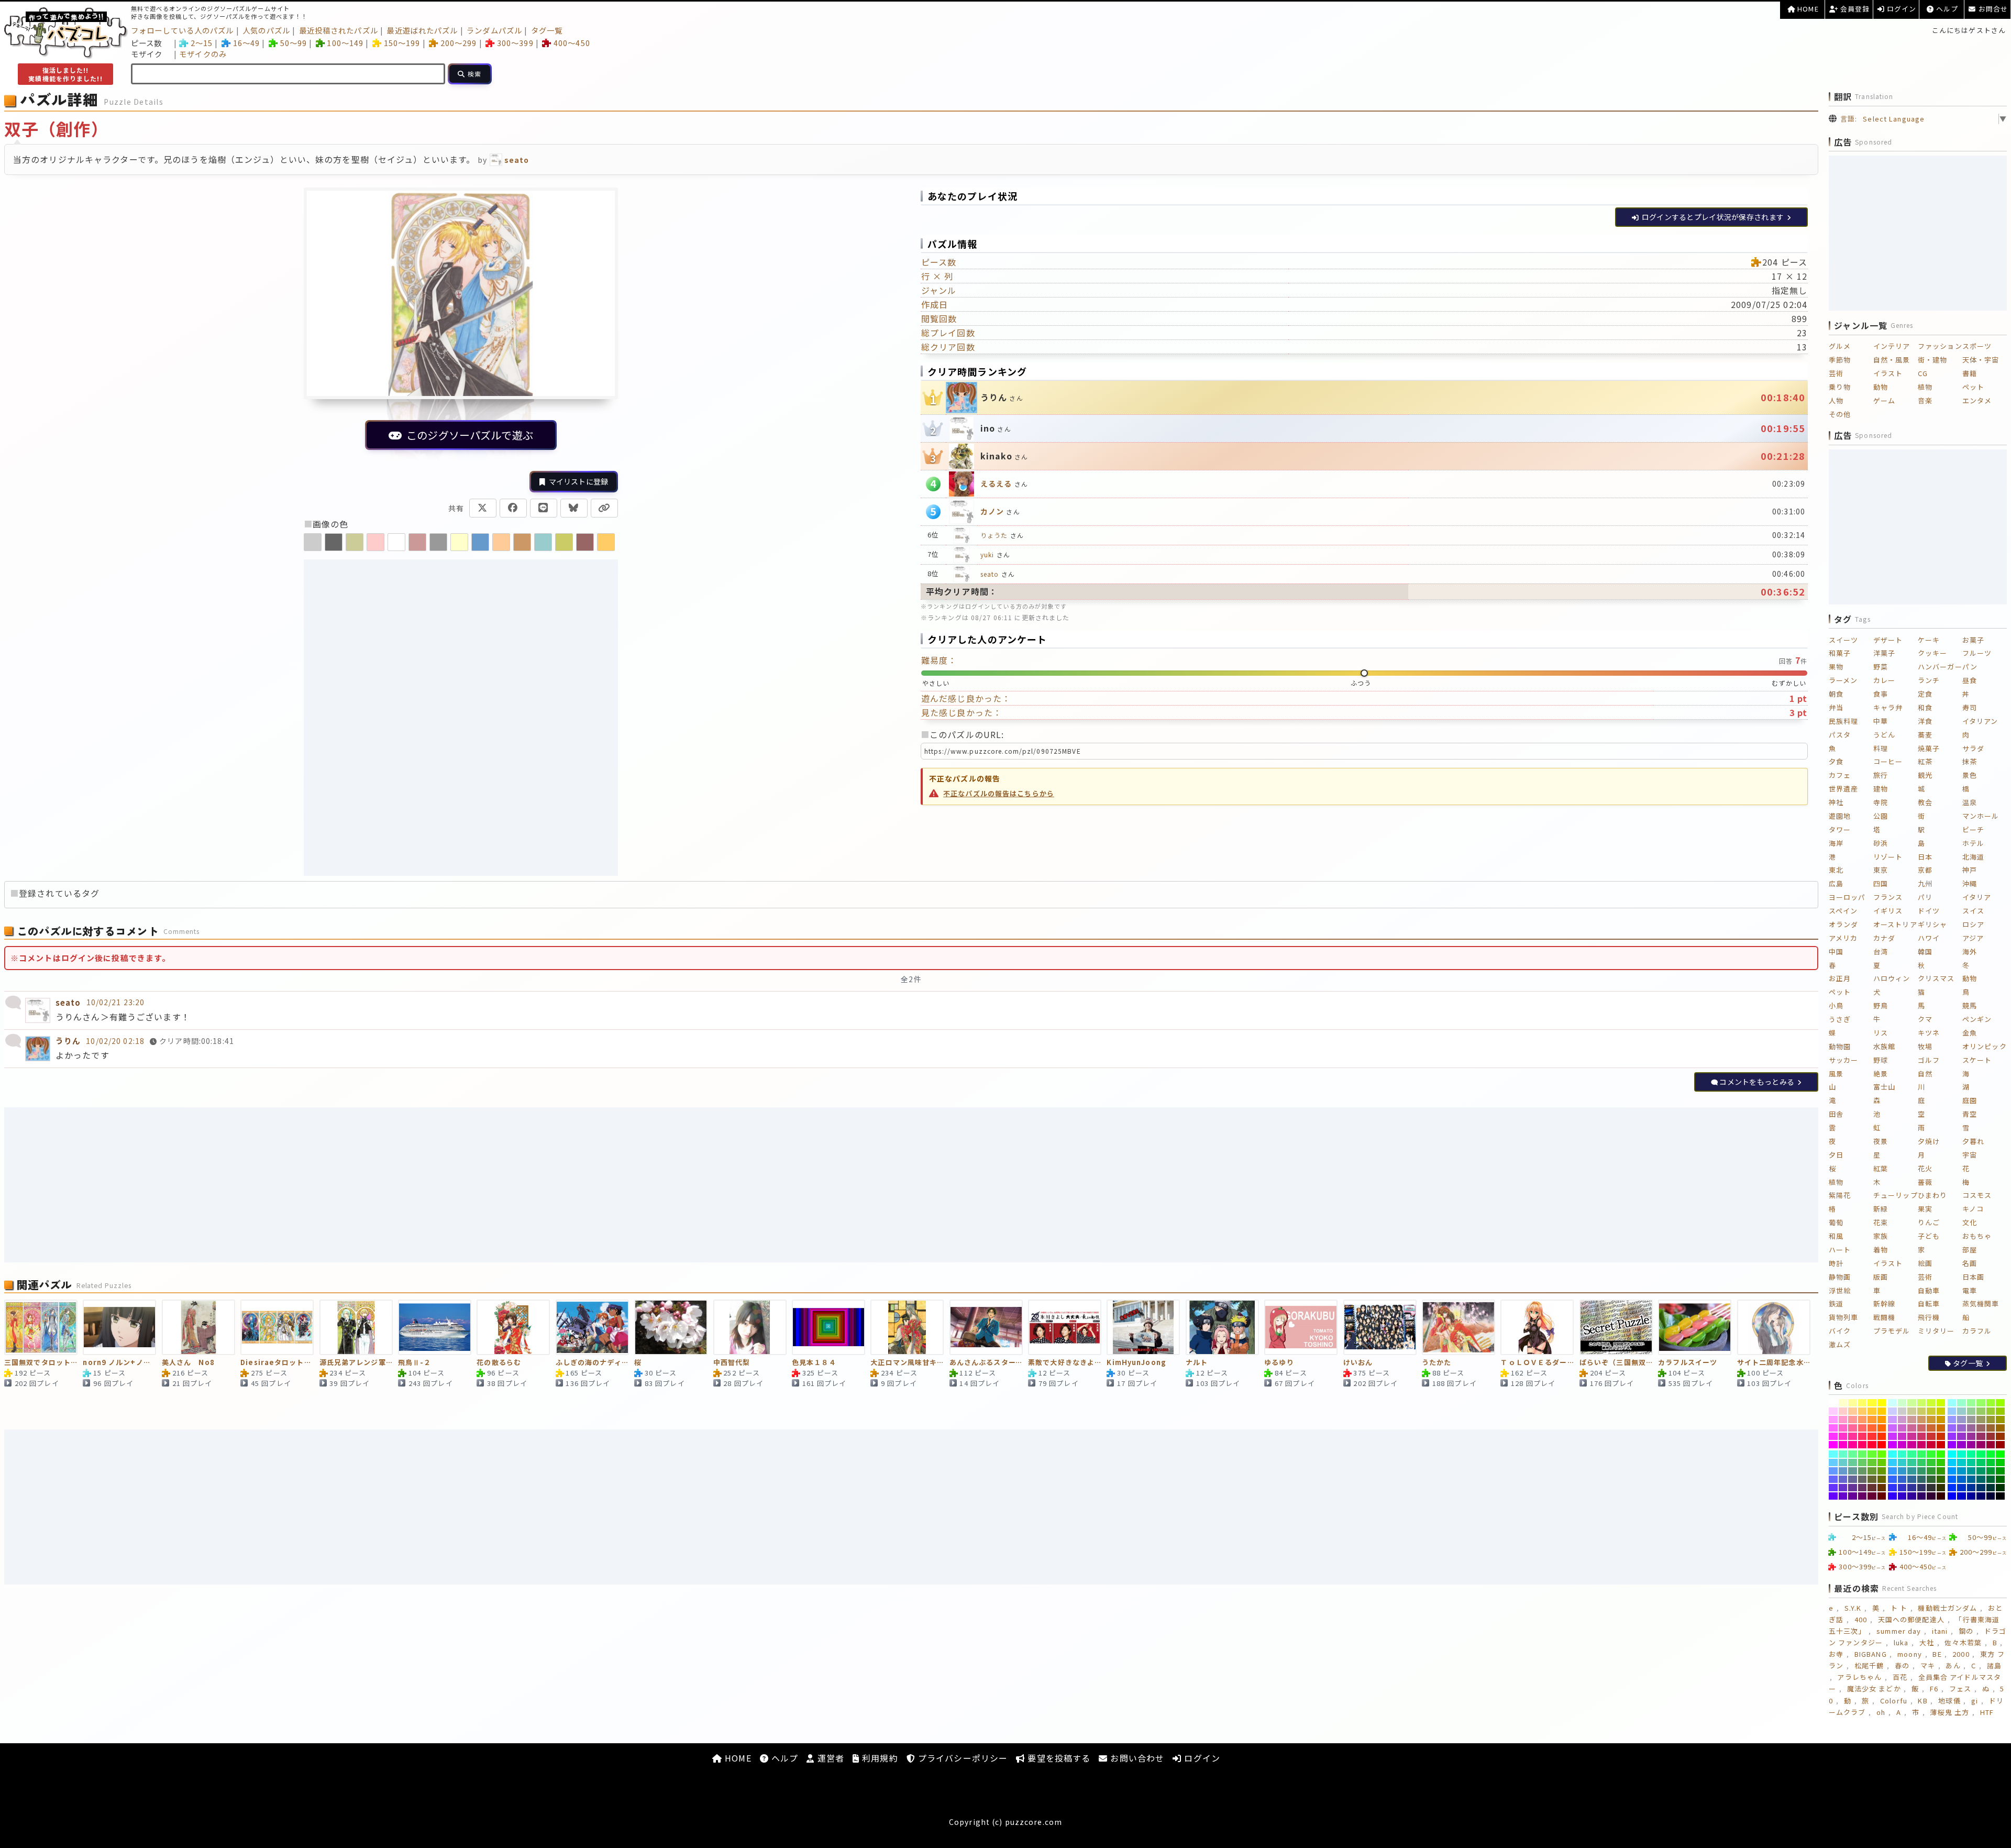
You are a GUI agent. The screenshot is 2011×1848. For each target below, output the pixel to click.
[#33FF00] (1941, 1454)
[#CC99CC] (1902, 1420)
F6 (1934, 1688)
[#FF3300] (1882, 1436)
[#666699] (1853, 1479)
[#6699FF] (1833, 1471)
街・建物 (1932, 360)
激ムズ (1840, 1344)
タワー (1840, 829)
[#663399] (1853, 1488)
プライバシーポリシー (962, 1758)
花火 (1925, 1168)
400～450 (572, 43)
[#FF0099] (1853, 1445)
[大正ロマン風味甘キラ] (907, 1327)
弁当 (1836, 707)
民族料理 (1843, 721)
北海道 (1973, 857)
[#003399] (1971, 1488)
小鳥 (1836, 1005)
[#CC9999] (1912, 1420)
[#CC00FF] (1892, 1445)
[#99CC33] (1991, 1411)
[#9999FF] (1952, 1420)
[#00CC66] (1981, 1462)
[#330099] (1912, 1496)
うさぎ (1840, 1019)
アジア (1973, 938)
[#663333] (1872, 1488)
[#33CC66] (1922, 1462)
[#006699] (1971, 1479)
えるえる (996, 483)
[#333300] (1941, 1488)
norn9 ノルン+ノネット (119, 1363)
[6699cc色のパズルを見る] (480, 542)
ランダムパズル (494, 30)
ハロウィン (1892, 978)
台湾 (1881, 951)
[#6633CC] (1843, 1488)
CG (1923, 373)
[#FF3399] (1853, 1436)
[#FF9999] (1853, 1420)
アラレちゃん (1859, 1677)
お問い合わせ (1136, 1758)
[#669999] (1853, 1471)
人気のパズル (266, 30)
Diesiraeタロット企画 (277, 1363)
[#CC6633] (1931, 1428)
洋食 (1925, 721)
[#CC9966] (1922, 1420)
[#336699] (1912, 1479)
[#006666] (1981, 1479)
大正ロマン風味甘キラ (907, 1363)
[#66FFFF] (1833, 1454)
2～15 (202, 43)
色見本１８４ (814, 1363)
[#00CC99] (1971, 1462)
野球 (1881, 1060)
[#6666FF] (1833, 1479)
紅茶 (1925, 761)
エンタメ (1977, 400)
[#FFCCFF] (1833, 1411)
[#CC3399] (1912, 1436)
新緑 (1881, 1209)
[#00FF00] (2000, 1454)
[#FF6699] (1853, 1428)
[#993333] (1991, 1436)
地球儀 (1949, 1701)
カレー (1884, 680)
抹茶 (1970, 761)
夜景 (1881, 1141)
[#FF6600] (1882, 1428)
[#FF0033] (1872, 1445)
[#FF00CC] (1843, 1445)
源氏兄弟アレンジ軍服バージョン (356, 1363)
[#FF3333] (1872, 1436)
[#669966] (1863, 1471)
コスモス (1977, 1195)
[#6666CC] (1843, 1479)
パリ (1925, 897)
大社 (1927, 1642)
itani (1940, 1631)
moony (1910, 1654)
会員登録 (1854, 9)
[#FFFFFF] (1833, 1403)
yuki (987, 554)
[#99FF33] (1991, 1403)
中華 (1881, 721)
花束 (1881, 1222)
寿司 (1970, 707)
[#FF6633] (1872, 1428)
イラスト (1888, 373)
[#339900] (1941, 1471)
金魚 (1970, 1033)
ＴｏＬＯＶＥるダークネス (1537, 1363)
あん (1953, 1665)
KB (1922, 1701)
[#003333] (1991, 1488)
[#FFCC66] (1863, 1411)
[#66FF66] (1863, 1454)
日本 (1925, 857)
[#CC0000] (1941, 1445)
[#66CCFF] (1833, 1462)
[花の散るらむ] (513, 1327)
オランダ (1843, 924)
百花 (1900, 1677)
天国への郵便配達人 (1911, 1619)
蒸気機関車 (1981, 1303)
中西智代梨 (732, 1363)
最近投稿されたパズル (339, 30)
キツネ (1929, 1033)
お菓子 (1973, 640)
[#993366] (1981, 1436)
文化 (1970, 1222)
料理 (1881, 748)
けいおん (1358, 1363)
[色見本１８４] (828, 1327)
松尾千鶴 (1869, 1665)
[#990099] (1971, 1445)
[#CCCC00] (1941, 1411)
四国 (1881, 883)
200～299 (458, 43)
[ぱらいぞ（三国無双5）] (1616, 1327)
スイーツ (1843, 640)
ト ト (1899, 1608)
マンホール (1981, 816)
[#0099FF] (1952, 1471)
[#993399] (1971, 1436)
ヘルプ (1946, 9)
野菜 (1881, 667)
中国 (1836, 951)
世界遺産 (1843, 789)
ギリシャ (1932, 924)
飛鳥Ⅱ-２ (415, 1363)
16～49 (246, 43)
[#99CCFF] (1952, 1411)
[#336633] (1931, 1479)
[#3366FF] (1892, 1479)
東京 (1881, 870)
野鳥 (1881, 1005)
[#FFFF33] (1872, 1403)
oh (1881, 1712)
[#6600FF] (1833, 1496)
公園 (1881, 816)
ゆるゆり (1279, 1363)
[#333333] (1931, 1488)
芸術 (1836, 373)
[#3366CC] (1902, 1479)
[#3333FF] (1892, 1488)
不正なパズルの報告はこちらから (999, 793)
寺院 (1881, 802)
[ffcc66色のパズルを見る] (606, 542)
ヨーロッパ (1847, 897)
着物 (1881, 1250)
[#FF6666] (1863, 1428)
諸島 (1994, 1665)
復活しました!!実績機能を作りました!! (65, 74)
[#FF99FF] (1833, 1420)
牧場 (1925, 1046)
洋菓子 (1884, 653)
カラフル (1977, 1331)
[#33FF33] (1931, 1454)
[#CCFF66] (1922, 1403)
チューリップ (1896, 1195)
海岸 (1836, 843)
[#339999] (1912, 1471)
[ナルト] (1222, 1327)
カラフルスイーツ (1688, 1363)
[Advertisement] (461, 638)
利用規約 (879, 1758)
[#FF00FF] (1833, 1445)
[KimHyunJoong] (1143, 1327)
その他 (1840, 414)
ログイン (1901, 9)
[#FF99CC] (1843, 1420)
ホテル (1973, 843)
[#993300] (2000, 1436)
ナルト (1197, 1363)
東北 (1836, 870)
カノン (992, 511)
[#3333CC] (1902, 1488)
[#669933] (1872, 1471)
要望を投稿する (1058, 1758)
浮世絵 (1840, 1290)
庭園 (1970, 1100)
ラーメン (1843, 680)
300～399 (515, 43)
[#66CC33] (1872, 1462)
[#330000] (1941, 1496)
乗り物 (1840, 387)
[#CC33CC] (1902, 1436)
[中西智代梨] (750, 1327)
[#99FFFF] (1952, 1403)
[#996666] (1981, 1428)
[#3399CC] (1902, 1471)
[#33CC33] (1931, 1462)
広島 (1836, 883)
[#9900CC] (1962, 1445)
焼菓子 (1929, 748)
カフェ (1840, 775)
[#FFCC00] (1882, 1411)
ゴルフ (1929, 1060)
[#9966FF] (1952, 1428)
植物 (1925, 387)
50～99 (294, 43)
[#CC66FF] (1892, 1428)
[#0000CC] (1962, 1496)
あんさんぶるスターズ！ (986, 1363)
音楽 (1925, 400)
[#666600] (1882, 1479)
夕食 (1836, 761)
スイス (1973, 911)
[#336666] (1922, 1479)
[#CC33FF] (1892, 1436)
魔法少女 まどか (1874, 1688)
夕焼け (1929, 1141)
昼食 (1970, 680)
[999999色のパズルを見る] (438, 542)
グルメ (1840, 346)
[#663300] (1882, 1488)
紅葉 (1881, 1168)
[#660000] (1882, 1496)
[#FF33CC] (1843, 1436)
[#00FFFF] (1952, 1454)
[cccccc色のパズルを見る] (313, 542)
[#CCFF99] (1912, 1403)
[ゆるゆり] (1301, 1327)
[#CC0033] (1931, 1445)
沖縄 (1970, 883)
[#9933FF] (1952, 1436)
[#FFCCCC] (1843, 1411)
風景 (1836, 1074)
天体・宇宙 (1981, 360)
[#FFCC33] (1872, 1411)
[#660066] (1863, 1496)
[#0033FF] (1952, 1488)
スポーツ (1977, 346)
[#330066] (1922, 1496)
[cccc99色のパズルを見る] (355, 542)
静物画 (1840, 1277)
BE (1937, 1654)
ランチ (1929, 680)
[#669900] (1882, 1471)
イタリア (1977, 897)
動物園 (1840, 1046)
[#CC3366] (1922, 1436)
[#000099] (1971, 1496)
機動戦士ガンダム (1947, 1608)
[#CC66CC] (1902, 1428)
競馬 (1970, 1005)
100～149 (345, 43)
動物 (1881, 387)
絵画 (1925, 1263)
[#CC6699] (1912, 1428)
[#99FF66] (1981, 1403)
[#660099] (1853, 1496)
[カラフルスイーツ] (1695, 1327)
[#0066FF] (1952, 1479)
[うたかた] (1458, 1327)
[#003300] (2000, 1488)
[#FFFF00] (1882, 1403)
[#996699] (1971, 1428)
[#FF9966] (1863, 1420)
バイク (1840, 1331)
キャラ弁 (1888, 707)
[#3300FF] (1892, 1496)
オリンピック (1985, 1046)
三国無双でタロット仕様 (41, 1363)
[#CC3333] (1931, 1436)
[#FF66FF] (1833, 1428)
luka (1901, 1642)
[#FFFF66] (1863, 1403)
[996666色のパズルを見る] (585, 542)
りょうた (994, 535)
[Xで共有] (483, 508)
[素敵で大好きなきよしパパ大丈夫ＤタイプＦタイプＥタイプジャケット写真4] (1065, 1327)
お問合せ (1992, 9)
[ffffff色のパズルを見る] (396, 542)
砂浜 (1881, 843)
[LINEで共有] (544, 508)
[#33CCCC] (1902, 1462)
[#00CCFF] (1952, 1462)
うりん (68, 1041)
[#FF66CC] (1843, 1428)
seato (990, 574)
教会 (1925, 802)
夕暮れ (1973, 1141)
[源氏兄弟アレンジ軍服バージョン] (356, 1327)
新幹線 (1884, 1303)
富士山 (1884, 1087)
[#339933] (1931, 1471)
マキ (1928, 1665)
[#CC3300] (1941, 1436)
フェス (1960, 1688)
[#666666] (1863, 1479)
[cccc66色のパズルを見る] (564, 542)
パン (1970, 667)
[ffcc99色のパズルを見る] (501, 542)
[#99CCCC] (1962, 1411)
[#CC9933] (1931, 1420)
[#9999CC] (1962, 1420)
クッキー (1932, 653)
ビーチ (1973, 829)
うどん (1884, 735)
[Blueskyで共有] (574, 508)
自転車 (1929, 1303)
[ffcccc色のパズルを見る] (375, 542)
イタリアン (1980, 721)
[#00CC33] (1991, 1462)
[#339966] (1922, 1471)
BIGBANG (1871, 1654)
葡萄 (1836, 1222)
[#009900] (2000, 1471)
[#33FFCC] (1902, 1454)
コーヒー (1888, 761)
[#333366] (1922, 1488)
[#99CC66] (1981, 1411)
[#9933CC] (1962, 1436)
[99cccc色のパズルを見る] (543, 542)
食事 (1881, 694)
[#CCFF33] (1931, 1403)
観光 (1925, 775)
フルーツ (1977, 653)
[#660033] (1872, 1496)
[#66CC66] (1863, 1462)
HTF (1987, 1712)
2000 (1961, 1654)
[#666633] (1872, 1479)
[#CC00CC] (1902, 1445)
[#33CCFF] (1892, 1462)
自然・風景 (1892, 360)
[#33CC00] (1941, 1462)
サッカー (1843, 1060)
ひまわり (1932, 1195)
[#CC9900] (1941, 1420)
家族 (1881, 1236)
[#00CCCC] (1962, 1462)
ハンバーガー (1940, 667)
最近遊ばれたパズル (422, 30)
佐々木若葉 (1963, 1642)
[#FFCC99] (1853, 1411)
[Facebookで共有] (513, 508)
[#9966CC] (1962, 1428)
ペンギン (1977, 1019)
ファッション (1940, 346)
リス (1881, 1033)
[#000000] (2000, 1496)
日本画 (1973, 1277)
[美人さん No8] (198, 1327)
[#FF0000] (1882, 1445)
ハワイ (1929, 938)
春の (1902, 1665)
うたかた (1437, 1363)
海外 (1970, 951)
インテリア (1892, 346)
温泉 (1970, 802)
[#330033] (1931, 1496)
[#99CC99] (1971, 1411)
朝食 (1836, 694)
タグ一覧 (547, 30)
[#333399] (1912, 1488)
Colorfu (1894, 1701)
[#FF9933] (1872, 1420)
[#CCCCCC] (1902, 1411)
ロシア (1973, 924)
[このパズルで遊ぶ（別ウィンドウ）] (461, 325)
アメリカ (1843, 938)
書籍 (1970, 373)
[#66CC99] (1853, 1462)
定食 (1925, 694)
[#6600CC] (1843, 1496)
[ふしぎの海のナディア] (592, 1327)
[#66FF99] (1853, 1454)
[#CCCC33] (1931, 1411)
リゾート (1888, 857)
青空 (1970, 1114)
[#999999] (1971, 1420)
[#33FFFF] (1892, 1454)
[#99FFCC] (1962, 1403)
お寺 (1836, 1654)
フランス (1888, 897)
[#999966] (1981, 1420)
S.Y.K (1853, 1608)
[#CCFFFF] (1892, 1403)
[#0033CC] (1962, 1488)
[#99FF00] (2000, 1403)
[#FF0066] (1863, 1445)
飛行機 (1929, 1317)
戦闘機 (1884, 1317)
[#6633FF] (1833, 1488)
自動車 (1929, 1290)
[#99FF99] (1971, 1403)
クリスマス (1936, 978)
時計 (1836, 1263)
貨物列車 (1843, 1317)
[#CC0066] (1922, 1445)
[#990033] (1991, 1445)
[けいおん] (1380, 1327)
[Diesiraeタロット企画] (277, 1327)
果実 (1925, 1209)
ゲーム (1884, 400)
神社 (1836, 802)
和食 (1925, 707)
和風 (1836, 1236)
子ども (1929, 1236)
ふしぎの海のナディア (592, 1363)
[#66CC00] (1882, 1462)
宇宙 (1970, 1155)
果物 (1836, 667)
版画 (1881, 1277)
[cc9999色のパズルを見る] (417, 542)
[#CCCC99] (1912, 1411)
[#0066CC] (1962, 1479)
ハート (1840, 1250)
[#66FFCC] (1843, 1454)
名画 (1970, 1263)
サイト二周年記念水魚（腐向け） (1774, 1363)
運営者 (829, 1758)
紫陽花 (1840, 1195)
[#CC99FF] (1892, 1420)
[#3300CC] (1902, 1496)
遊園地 (1840, 816)
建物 (1881, 789)
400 (1861, 1619)
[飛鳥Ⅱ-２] (435, 1327)
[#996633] (1991, 1428)
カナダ (1884, 938)
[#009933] (1991, 1471)
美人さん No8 (188, 1363)
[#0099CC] (1962, 1471)
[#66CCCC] (1843, 1462)
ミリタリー (1936, 1331)
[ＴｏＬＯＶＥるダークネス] (1537, 1327)
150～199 (402, 43)
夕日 (1836, 1155)
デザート (1888, 640)
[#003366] (1981, 1488)
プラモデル (1892, 1331)
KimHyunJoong (1136, 1363)
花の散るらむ (499, 1363)
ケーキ (1929, 640)
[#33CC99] (1912, 1462)
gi (1975, 1701)
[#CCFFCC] (1902, 1403)
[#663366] (1863, 1488)
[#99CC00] (2000, 1411)
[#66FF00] (1882, 1454)
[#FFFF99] (1853, 1403)
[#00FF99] (1971, 1454)
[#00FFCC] (1962, 1454)
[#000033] (1991, 1496)
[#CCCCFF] (1892, 1411)
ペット (1973, 387)
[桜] (671, 1327)
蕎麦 (1925, 735)
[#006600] (2000, 1479)
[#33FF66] (1922, 1454)
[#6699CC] (1843, 1471)
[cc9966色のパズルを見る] (522, 542)
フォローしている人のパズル (183, 30)
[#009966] (1981, 1471)
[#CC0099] (1912, 1445)
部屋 (1970, 1250)
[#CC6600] (1941, 1428)
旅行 (1881, 775)
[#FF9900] (1882, 1420)
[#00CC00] (2000, 1462)
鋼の (1966, 1631)
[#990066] (1981, 1445)
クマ (1925, 1019)
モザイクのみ (203, 54)
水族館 (1884, 1046)
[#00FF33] (1991, 1454)
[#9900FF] (1952, 1445)
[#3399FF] (1892, 1471)
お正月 (1840, 978)
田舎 (1836, 1114)
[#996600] (2000, 1428)
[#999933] (1991, 1420)
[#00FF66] (1981, 1454)
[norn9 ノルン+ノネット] (119, 1327)
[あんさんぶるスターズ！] (986, 1327)
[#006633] (1991, 1479)
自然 (1925, 1074)
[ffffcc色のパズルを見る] (459, 542)
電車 (1970, 1290)
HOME (1807, 9)
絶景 (1881, 1074)
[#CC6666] (1922, 1428)
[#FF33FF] (1833, 1436)
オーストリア (1895, 924)
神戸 (1970, 870)
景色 (1970, 775)
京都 (1925, 870)
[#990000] (2000, 1445)
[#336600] (1941, 1479)
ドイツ (1929, 911)
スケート (1977, 1060)
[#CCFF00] (1941, 1403)
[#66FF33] (1872, 1454)
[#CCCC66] (1922, 1411)
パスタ (1840, 735)
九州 (1925, 883)
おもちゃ (1977, 1236)
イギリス (1888, 911)
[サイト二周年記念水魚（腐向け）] (1774, 1327)
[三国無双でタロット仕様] (41, 1327)
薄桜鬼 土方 (1949, 1712)
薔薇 (1925, 1182)
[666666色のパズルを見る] (334, 542)
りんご (1929, 1222)
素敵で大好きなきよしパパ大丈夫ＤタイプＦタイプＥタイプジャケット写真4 (1065, 1363)
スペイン (1843, 911)
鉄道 (1836, 1303)
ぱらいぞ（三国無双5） (1616, 1363)
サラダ (1973, 748)
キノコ (1973, 1209)
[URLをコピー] (604, 508)
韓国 (1925, 951)
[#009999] (1971, 1471)
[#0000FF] (1952, 1496)
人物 (1836, 400)
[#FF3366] (1863, 1436)
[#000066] (1981, 1496)
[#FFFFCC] (1843, 1403)
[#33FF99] (1912, 1454)
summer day (1899, 1631)
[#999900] (2000, 1420)
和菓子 (1840, 653)
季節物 (1840, 360)
